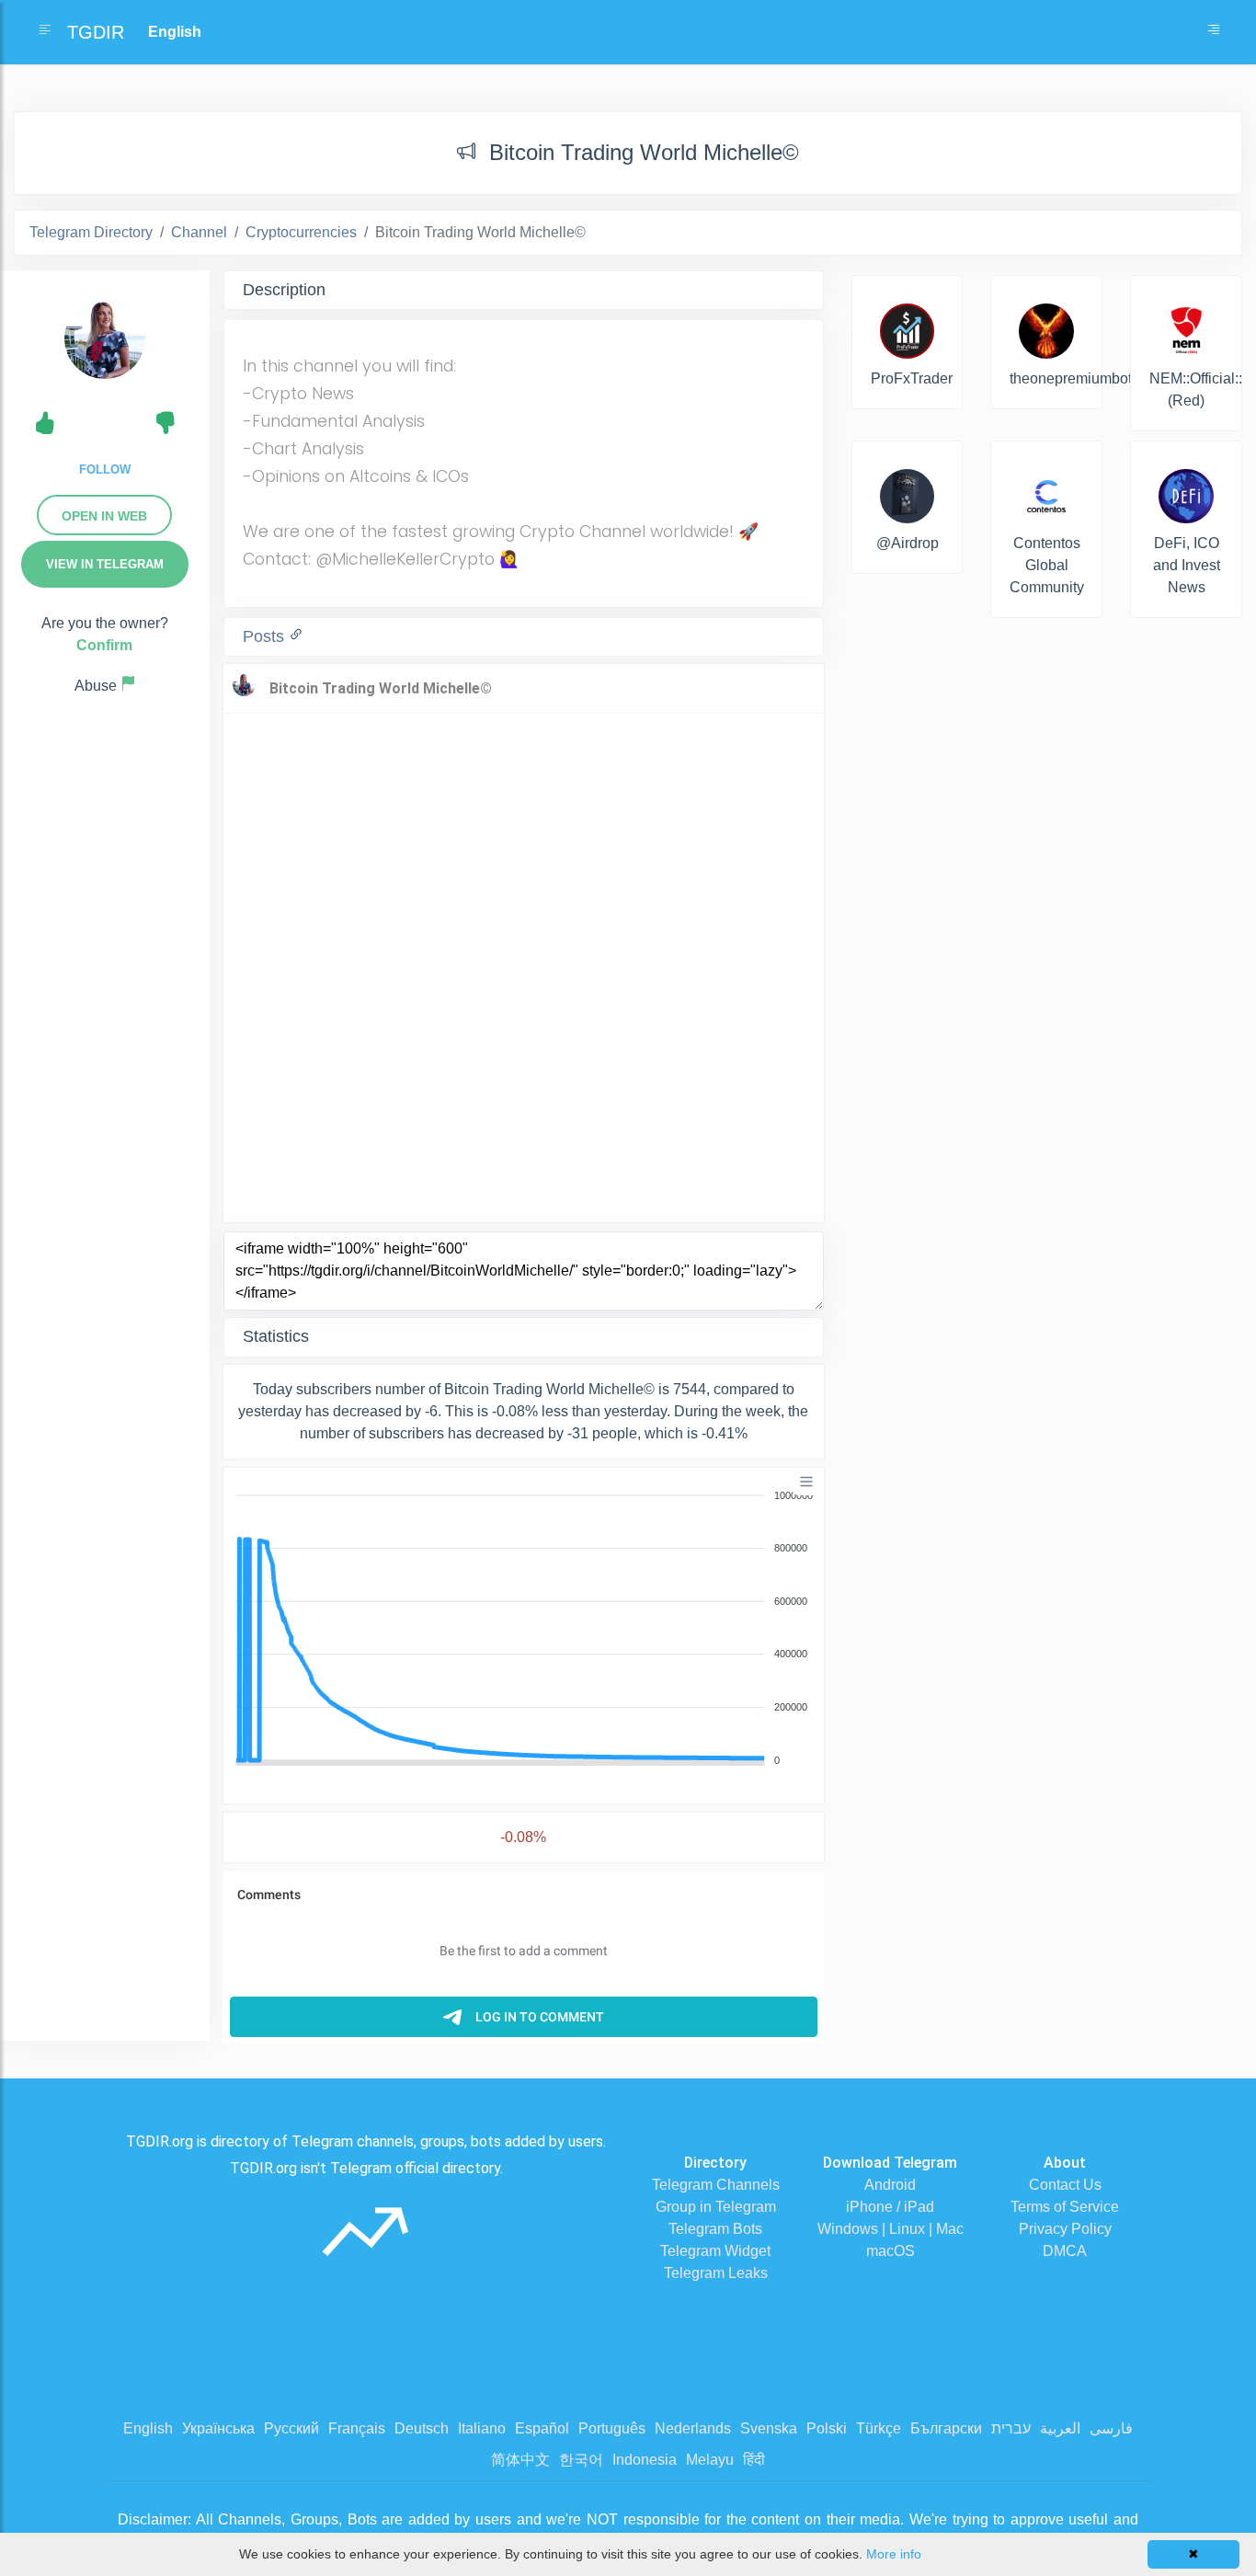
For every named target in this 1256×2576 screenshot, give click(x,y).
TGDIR (96, 32)
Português (612, 2428)
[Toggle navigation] (1214, 32)
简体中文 (520, 2460)
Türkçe (879, 2428)
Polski (827, 2428)
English (148, 2428)
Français (357, 2428)
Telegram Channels (716, 2185)
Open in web (104, 516)
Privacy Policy (1065, 2229)
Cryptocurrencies (301, 232)
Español (542, 2428)
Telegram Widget (715, 2251)
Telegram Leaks (716, 2273)
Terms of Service (1065, 2207)
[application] (524, 1629)
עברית (1011, 2428)
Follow (105, 469)
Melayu (710, 2460)
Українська (218, 2428)
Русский (291, 2428)
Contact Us (1065, 2185)
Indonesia (645, 2460)
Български (946, 2428)
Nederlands (693, 2428)
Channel (199, 232)
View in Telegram (105, 564)
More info (894, 2554)
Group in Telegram (716, 2207)
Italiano (482, 2428)
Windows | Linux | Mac (891, 2229)
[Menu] (806, 1482)
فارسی (1111, 2428)
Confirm (104, 645)
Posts (266, 636)
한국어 (581, 2460)
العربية (1060, 2428)
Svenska (769, 2428)
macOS (891, 2251)
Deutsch (422, 2428)
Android (890, 2185)
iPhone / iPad (890, 2207)
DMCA (1065, 2251)
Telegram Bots (715, 2229)
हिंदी (754, 2460)
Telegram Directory (91, 232)
